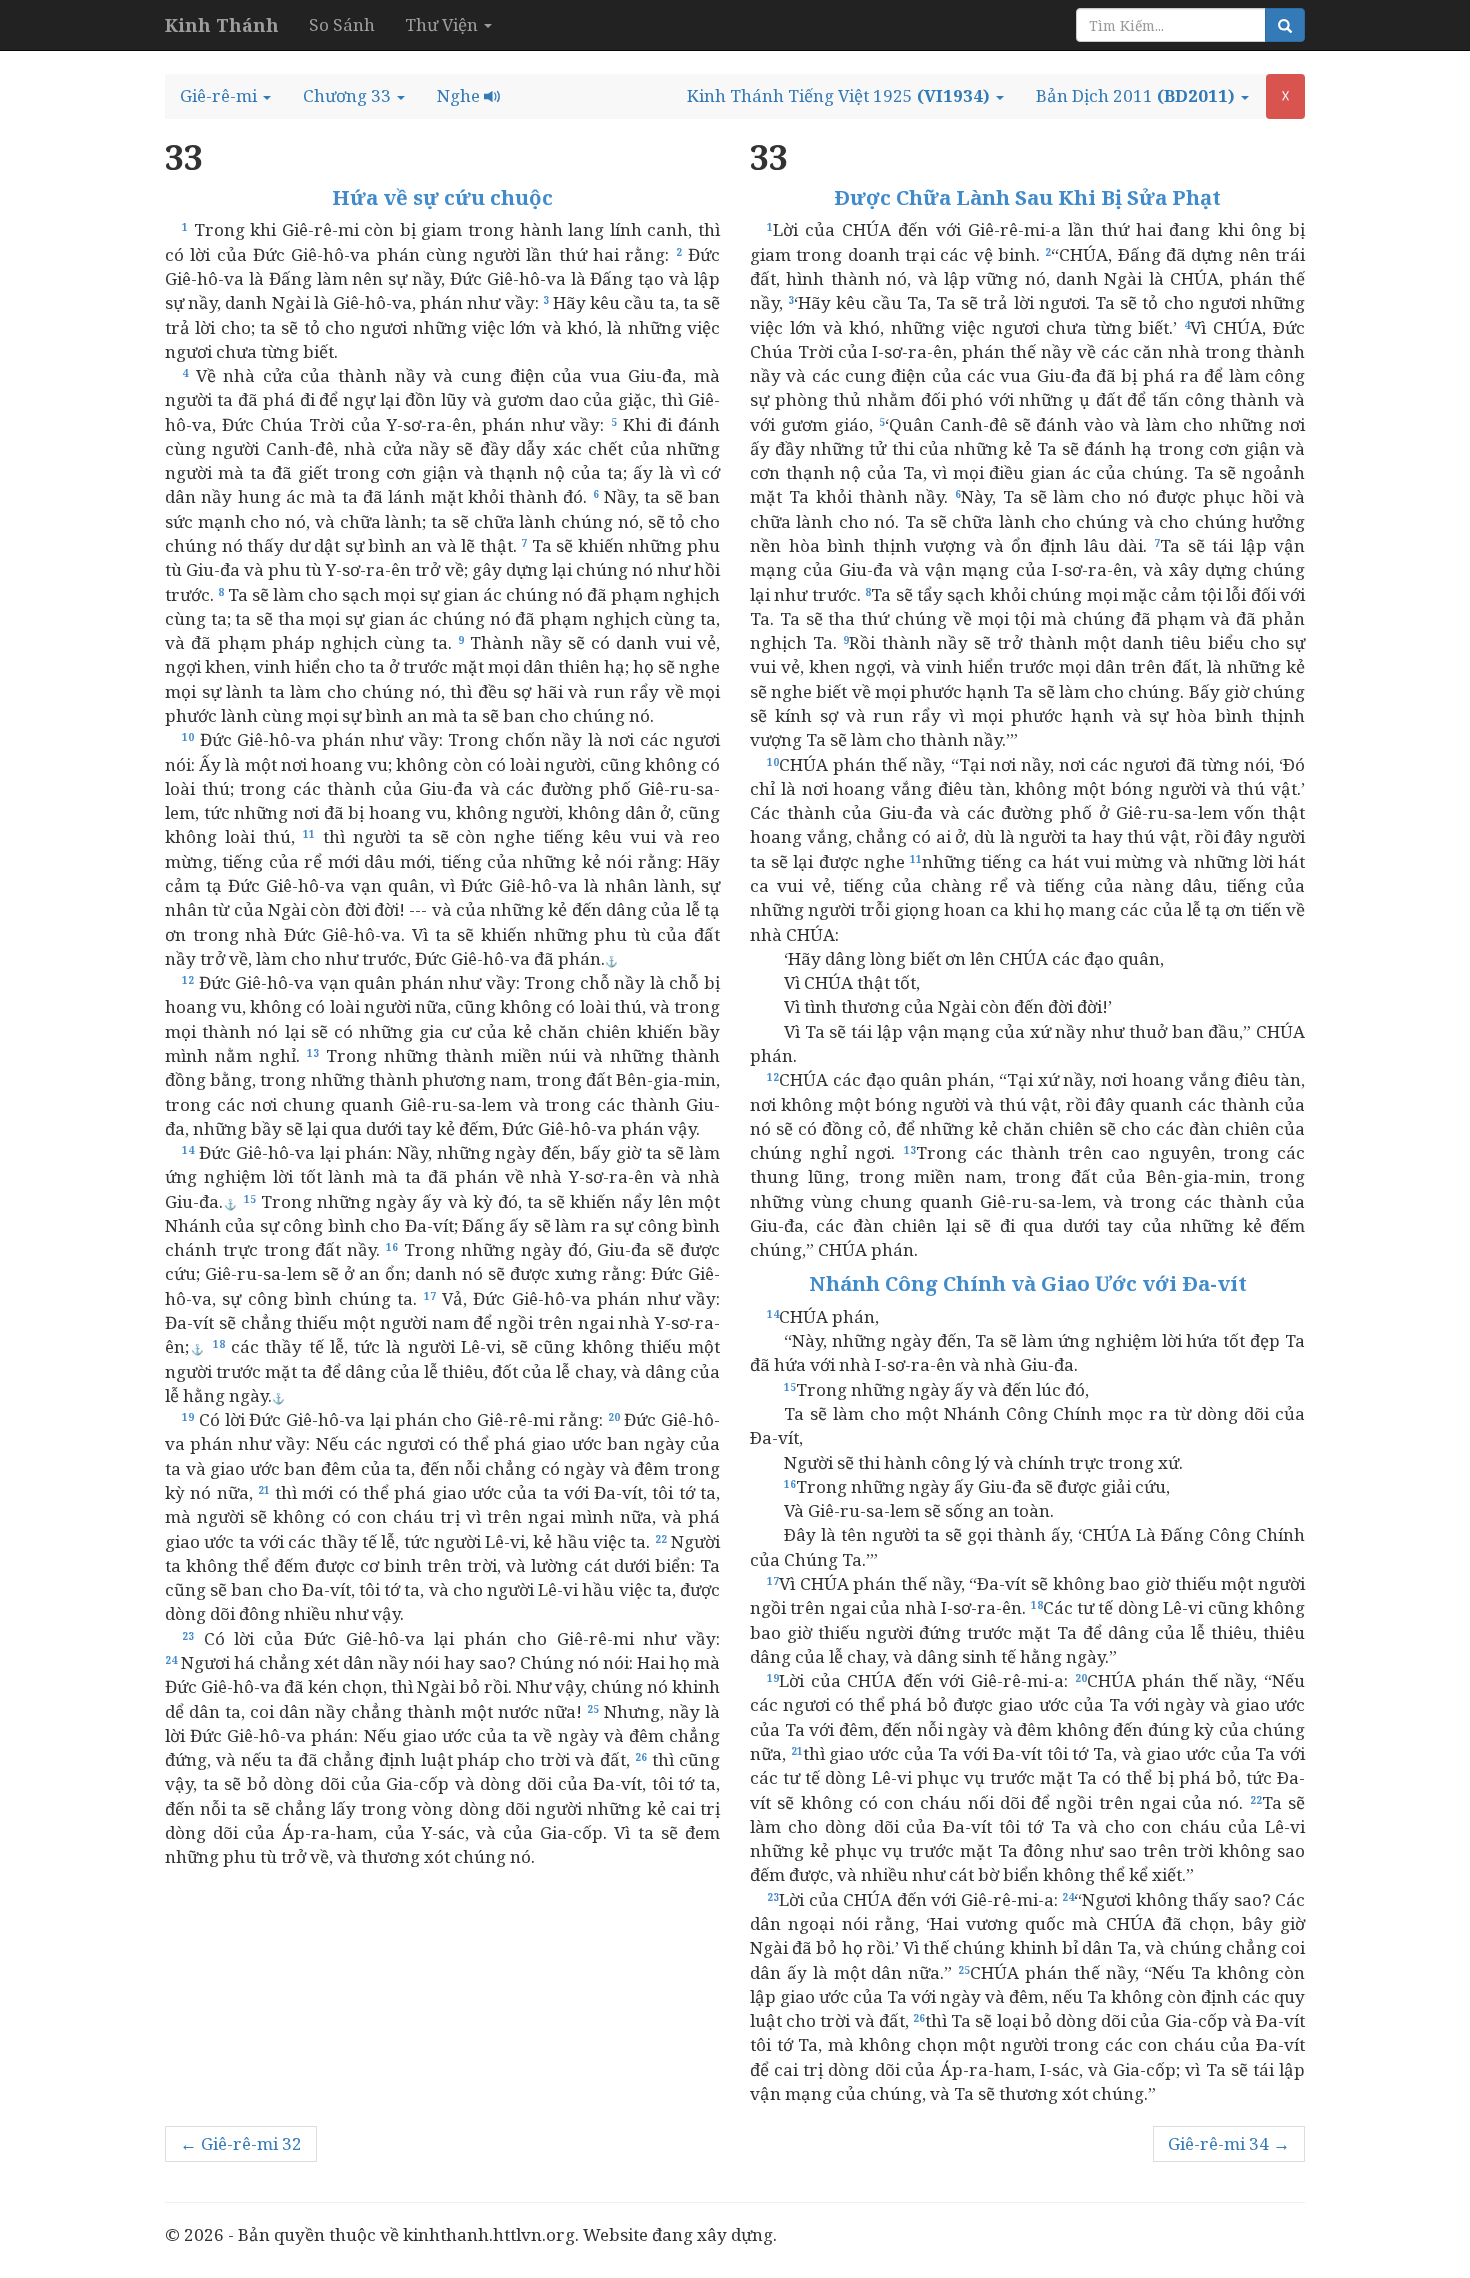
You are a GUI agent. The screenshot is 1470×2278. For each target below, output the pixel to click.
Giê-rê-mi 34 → (1229, 2143)
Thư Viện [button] (443, 24)
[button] (225, 96)
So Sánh (342, 24)
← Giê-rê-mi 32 (241, 2143)
